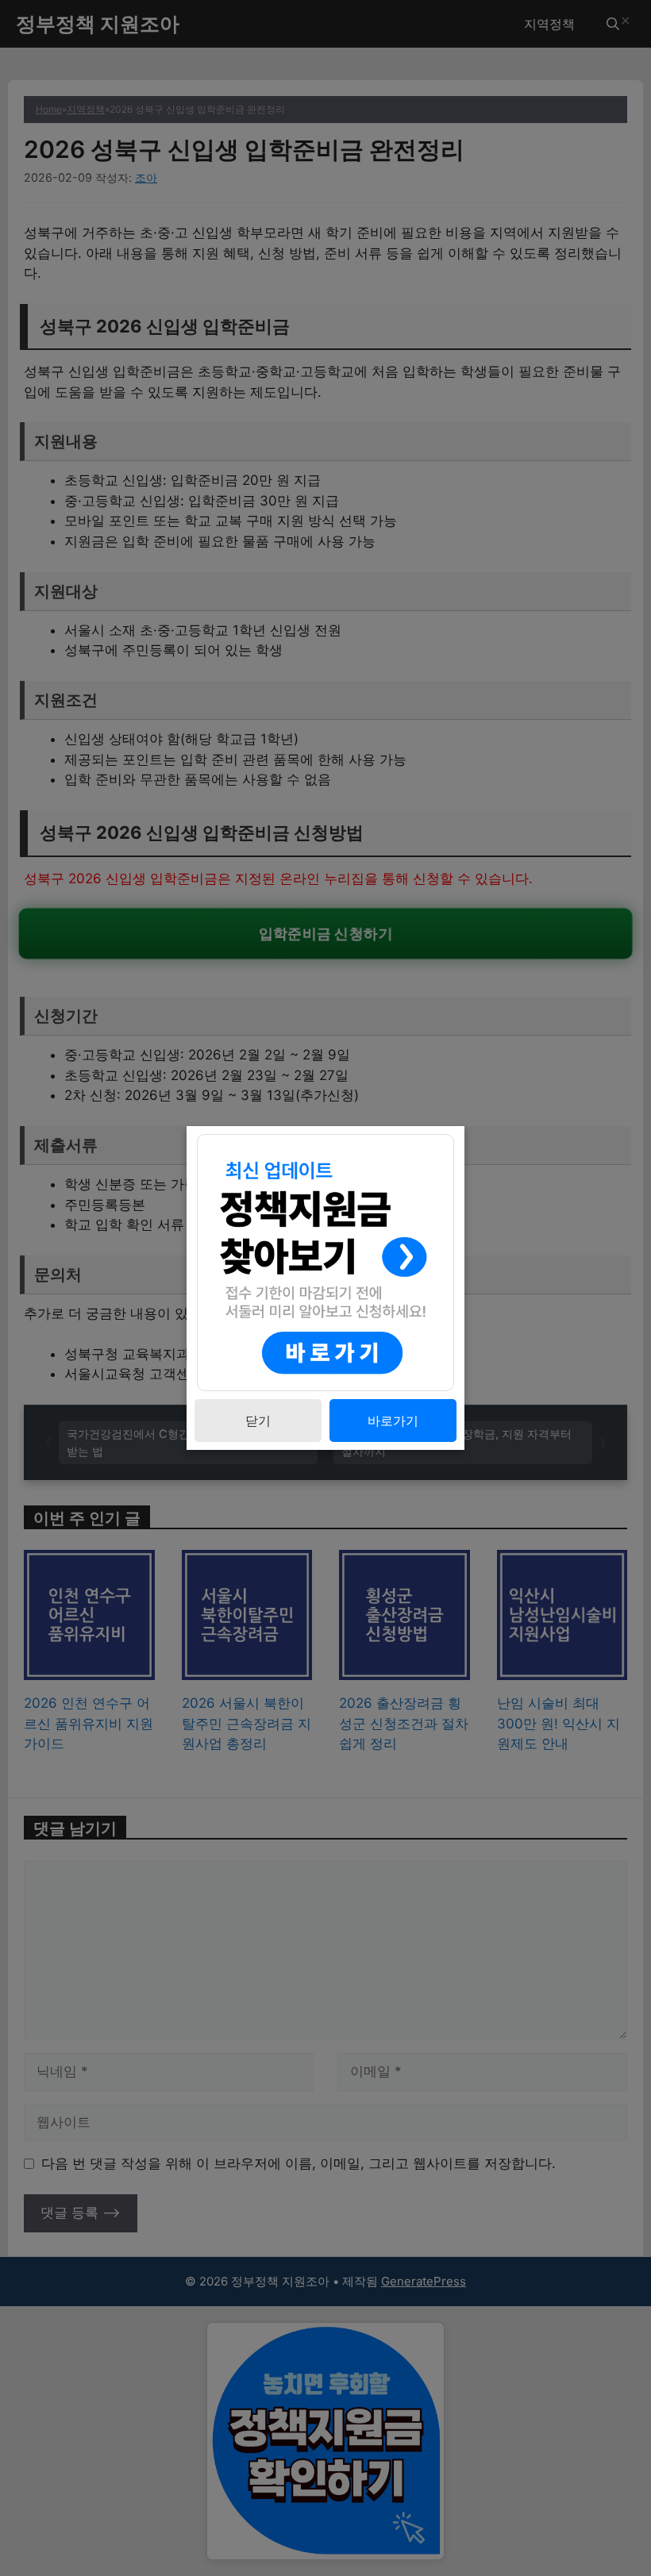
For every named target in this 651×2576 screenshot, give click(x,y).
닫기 (258, 1421)
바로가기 (393, 1421)
